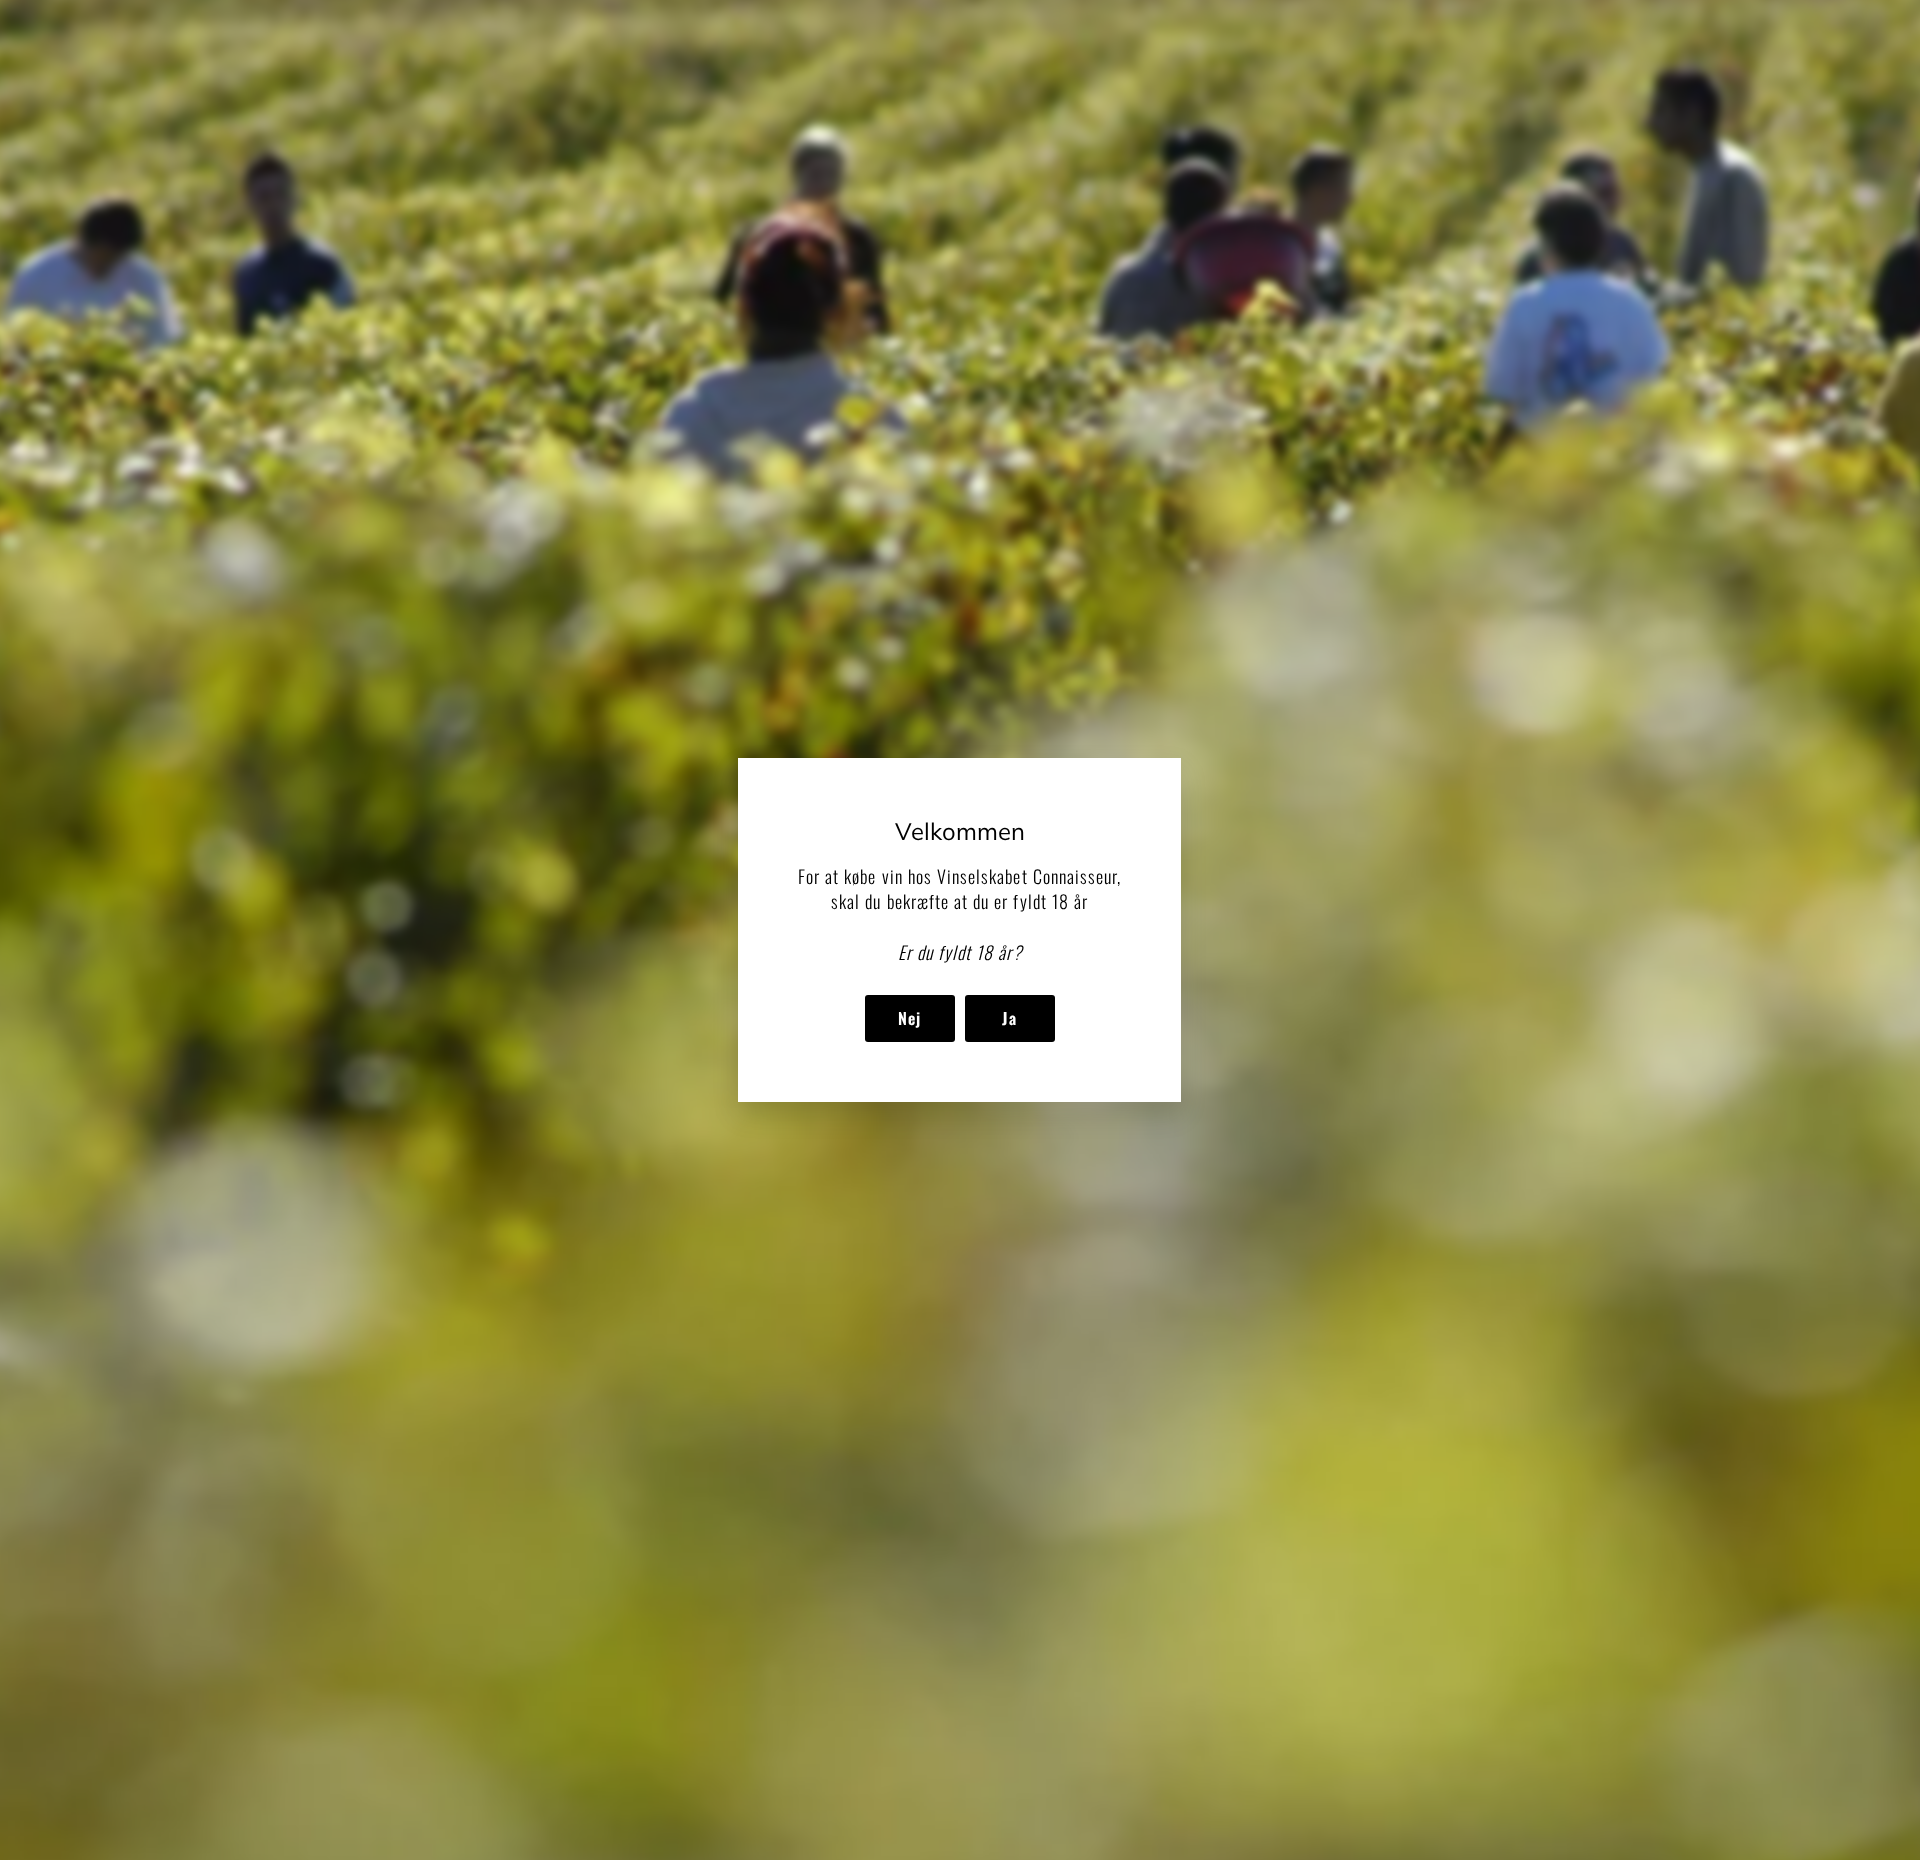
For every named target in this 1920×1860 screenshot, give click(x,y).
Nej (910, 1018)
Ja (1010, 1018)
